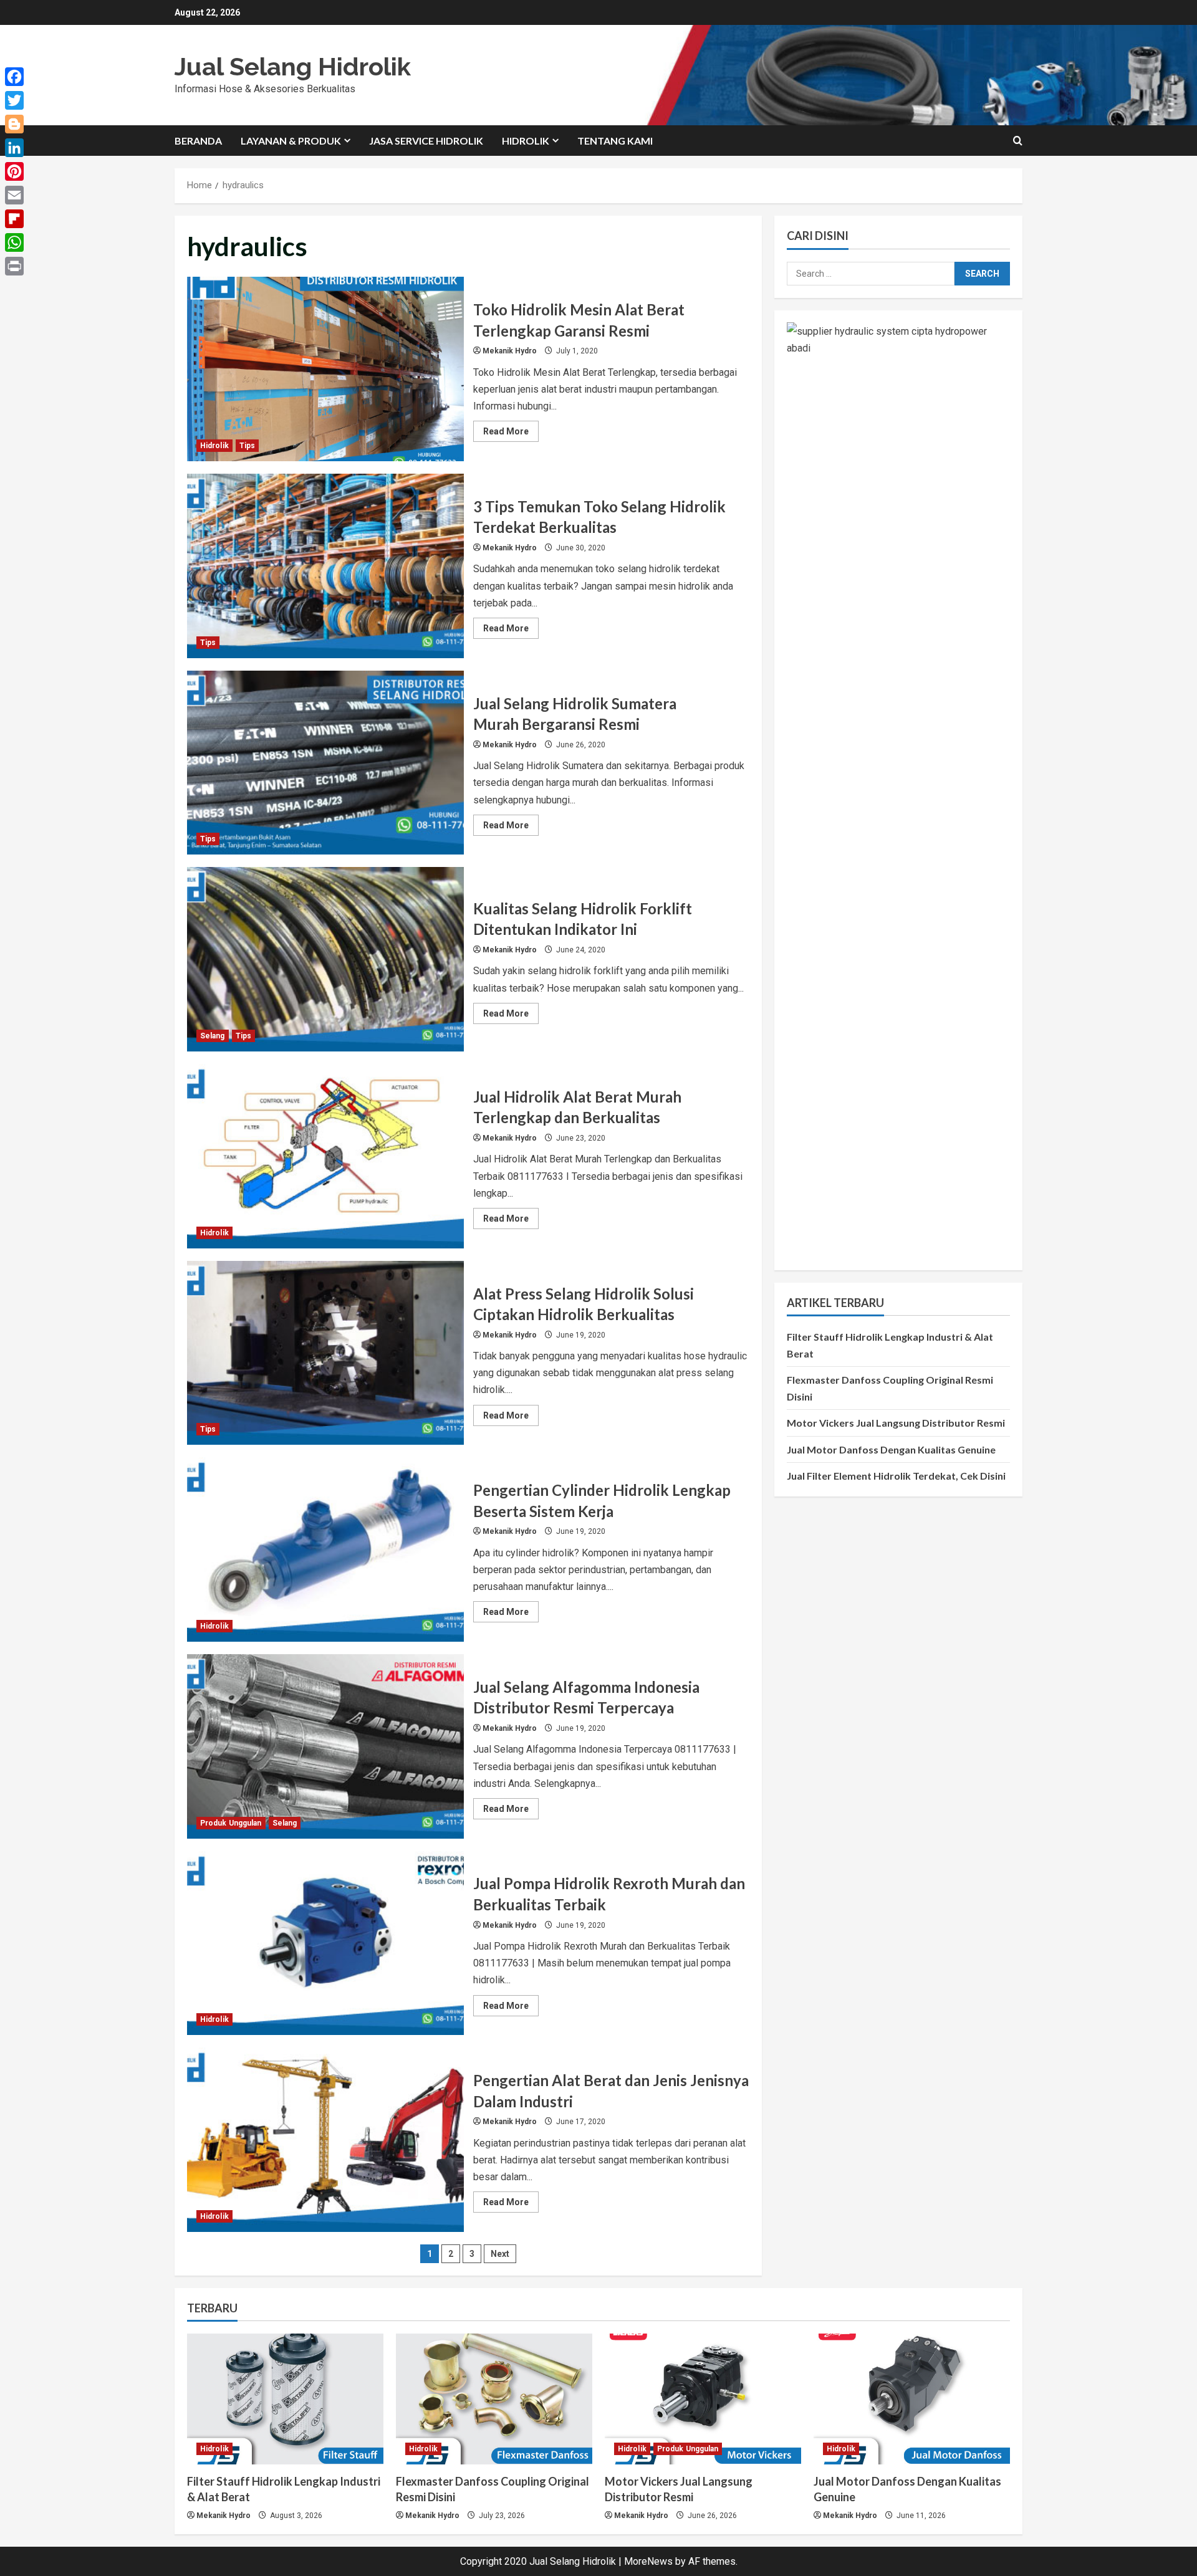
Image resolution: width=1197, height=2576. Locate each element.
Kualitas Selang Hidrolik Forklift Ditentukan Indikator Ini (325, 959)
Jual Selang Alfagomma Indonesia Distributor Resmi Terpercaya (325, 1746)
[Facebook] (14, 77)
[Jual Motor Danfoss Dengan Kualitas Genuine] (912, 2399)
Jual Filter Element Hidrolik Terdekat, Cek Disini (896, 1475)
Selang (213, 1036)
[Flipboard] (14, 219)
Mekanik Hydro (510, 351)
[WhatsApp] (14, 242)
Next (500, 2254)
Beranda (198, 141)
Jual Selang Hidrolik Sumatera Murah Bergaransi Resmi (325, 763)
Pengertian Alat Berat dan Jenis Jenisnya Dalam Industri (325, 2140)
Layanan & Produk (291, 141)
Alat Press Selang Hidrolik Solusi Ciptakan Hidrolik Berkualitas (325, 1353)
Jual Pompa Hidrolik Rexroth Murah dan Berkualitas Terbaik (325, 1943)
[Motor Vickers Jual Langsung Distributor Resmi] (703, 2399)
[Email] (14, 195)
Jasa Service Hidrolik (426, 141)
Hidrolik (526, 141)
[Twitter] (14, 100)
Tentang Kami (615, 141)
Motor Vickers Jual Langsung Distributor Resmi (896, 1423)
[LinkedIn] (14, 148)
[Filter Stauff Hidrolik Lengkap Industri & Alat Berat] (285, 2399)
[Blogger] (14, 124)
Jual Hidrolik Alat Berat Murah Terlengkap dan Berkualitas (325, 1156)
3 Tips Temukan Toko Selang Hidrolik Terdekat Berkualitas (325, 566)
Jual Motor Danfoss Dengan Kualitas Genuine (891, 1449)
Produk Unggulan (231, 1823)
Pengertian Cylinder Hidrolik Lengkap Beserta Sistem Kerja (325, 1549)
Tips (247, 446)
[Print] (14, 266)
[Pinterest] (14, 171)
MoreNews (648, 2561)
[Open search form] (1018, 141)
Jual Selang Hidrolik (293, 66)
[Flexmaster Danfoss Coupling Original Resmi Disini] (494, 2399)
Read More (511, 434)
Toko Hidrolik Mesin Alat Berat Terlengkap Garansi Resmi (325, 369)
